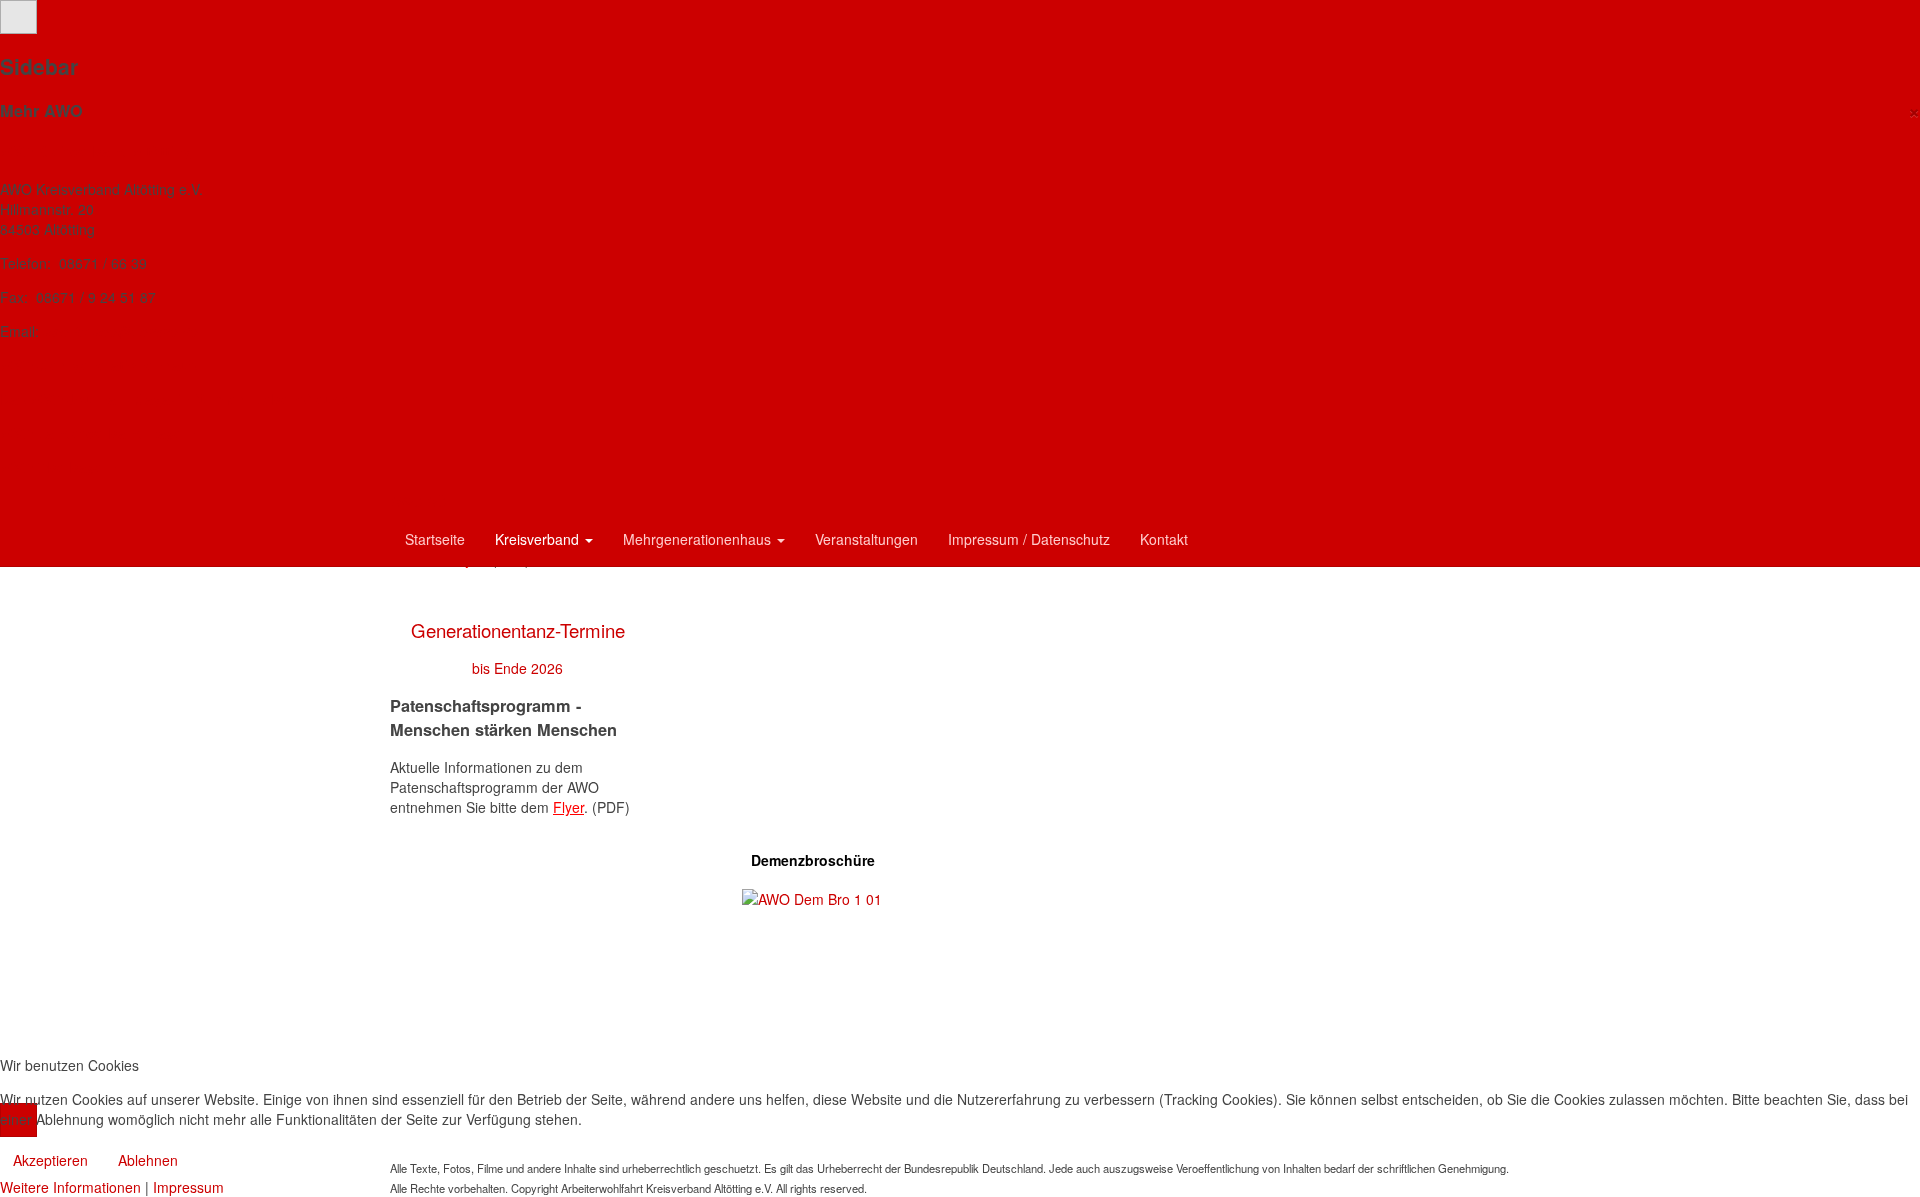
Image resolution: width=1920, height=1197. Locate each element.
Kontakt (1164, 539)
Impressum (188, 1187)
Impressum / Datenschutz (1029, 539)
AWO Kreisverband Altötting (96, 151)
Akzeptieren (50, 1160)
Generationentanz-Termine (518, 630)
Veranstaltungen (866, 539)
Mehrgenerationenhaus (699, 539)
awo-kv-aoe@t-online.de (120, 331)
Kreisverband (539, 539)
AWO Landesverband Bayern (98, 433)
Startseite (435, 539)
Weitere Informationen (70, 1187)
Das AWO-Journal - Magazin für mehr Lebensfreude (175, 399)
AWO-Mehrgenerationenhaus (98, 365)
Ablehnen (148, 1160)
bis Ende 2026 (517, 668)
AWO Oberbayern (58, 467)
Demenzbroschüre (813, 860)
